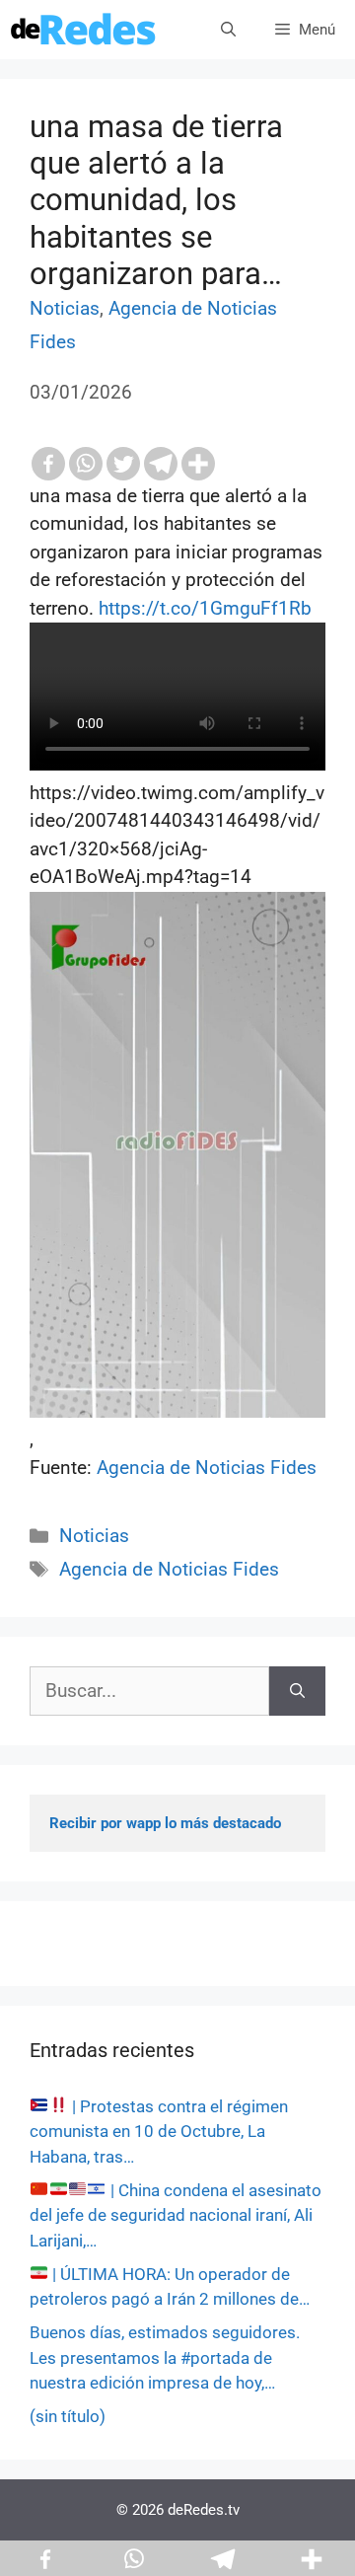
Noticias (65, 308)
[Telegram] (161, 464)
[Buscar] (297, 1692)
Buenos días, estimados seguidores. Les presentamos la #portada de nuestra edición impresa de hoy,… (165, 2357)
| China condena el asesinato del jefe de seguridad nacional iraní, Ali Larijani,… (176, 2215)
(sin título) (68, 2416)
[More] (198, 464)
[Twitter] (123, 464)
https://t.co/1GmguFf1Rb (205, 608)
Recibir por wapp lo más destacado (165, 1823)
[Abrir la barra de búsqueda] (228, 30)
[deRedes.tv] (84, 30)
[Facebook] (48, 464)
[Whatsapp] (86, 464)
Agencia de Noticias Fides (207, 1468)
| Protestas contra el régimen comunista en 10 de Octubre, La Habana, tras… (159, 2132)
